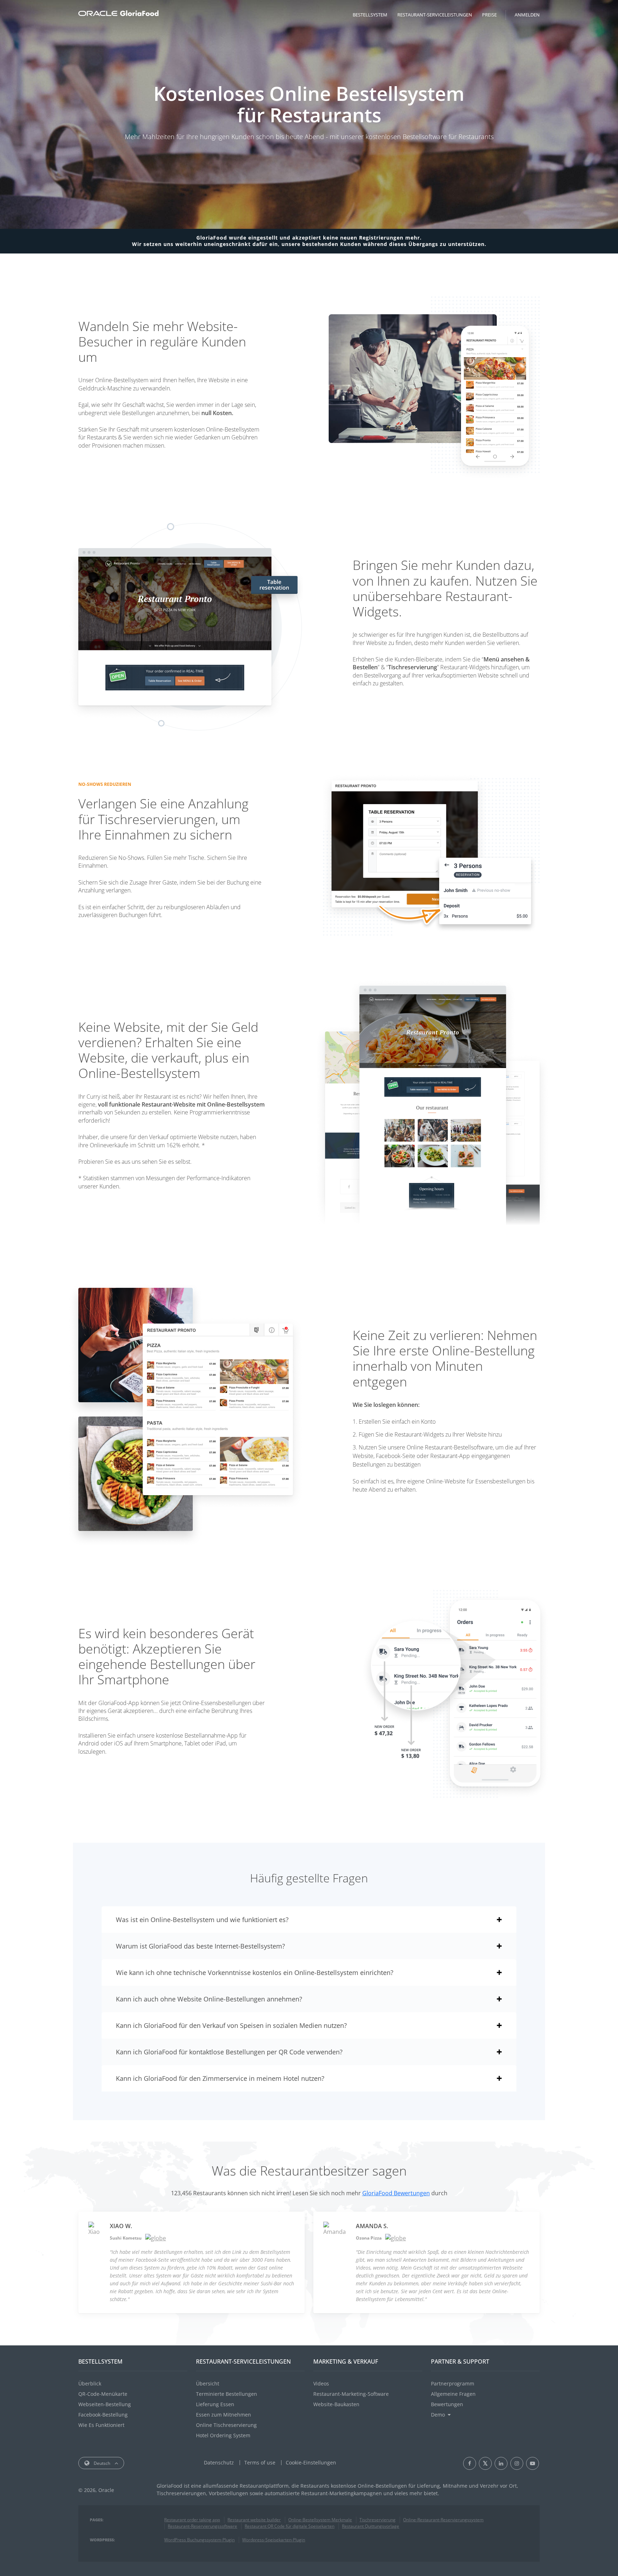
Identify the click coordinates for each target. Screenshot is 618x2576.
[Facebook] (470, 2463)
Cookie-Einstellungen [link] (311, 2462)
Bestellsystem (370, 15)
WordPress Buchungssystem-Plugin (199, 2540)
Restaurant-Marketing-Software (351, 2394)
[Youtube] (533, 2463)
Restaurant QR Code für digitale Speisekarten (290, 2526)
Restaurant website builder (254, 2520)
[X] (485, 2463)
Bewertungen (447, 2404)
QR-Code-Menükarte (103, 2394)
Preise (489, 15)
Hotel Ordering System (223, 2435)
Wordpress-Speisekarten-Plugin (274, 2540)
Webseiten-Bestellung (105, 2404)
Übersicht (208, 2383)
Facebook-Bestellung (103, 2415)
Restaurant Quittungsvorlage (371, 2526)
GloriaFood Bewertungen (396, 2193)
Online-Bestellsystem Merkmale (320, 2520)
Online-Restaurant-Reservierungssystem (443, 2520)
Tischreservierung (377, 2520)
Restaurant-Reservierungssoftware (202, 2526)
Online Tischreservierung (226, 2425)
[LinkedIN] (501, 2463)
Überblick (90, 2383)
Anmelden (527, 15)
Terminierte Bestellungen (227, 2394)
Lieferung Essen (215, 2404)
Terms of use (260, 2462)
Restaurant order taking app (192, 2520)
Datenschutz (219, 2462)
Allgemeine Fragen (453, 2394)
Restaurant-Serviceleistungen (435, 15)
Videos (321, 2383)
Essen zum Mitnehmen (224, 2415)
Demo (438, 2415)
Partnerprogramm (453, 2383)
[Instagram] (517, 2463)
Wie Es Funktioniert (101, 2425)
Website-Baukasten (336, 2404)
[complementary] (311, 2462)
